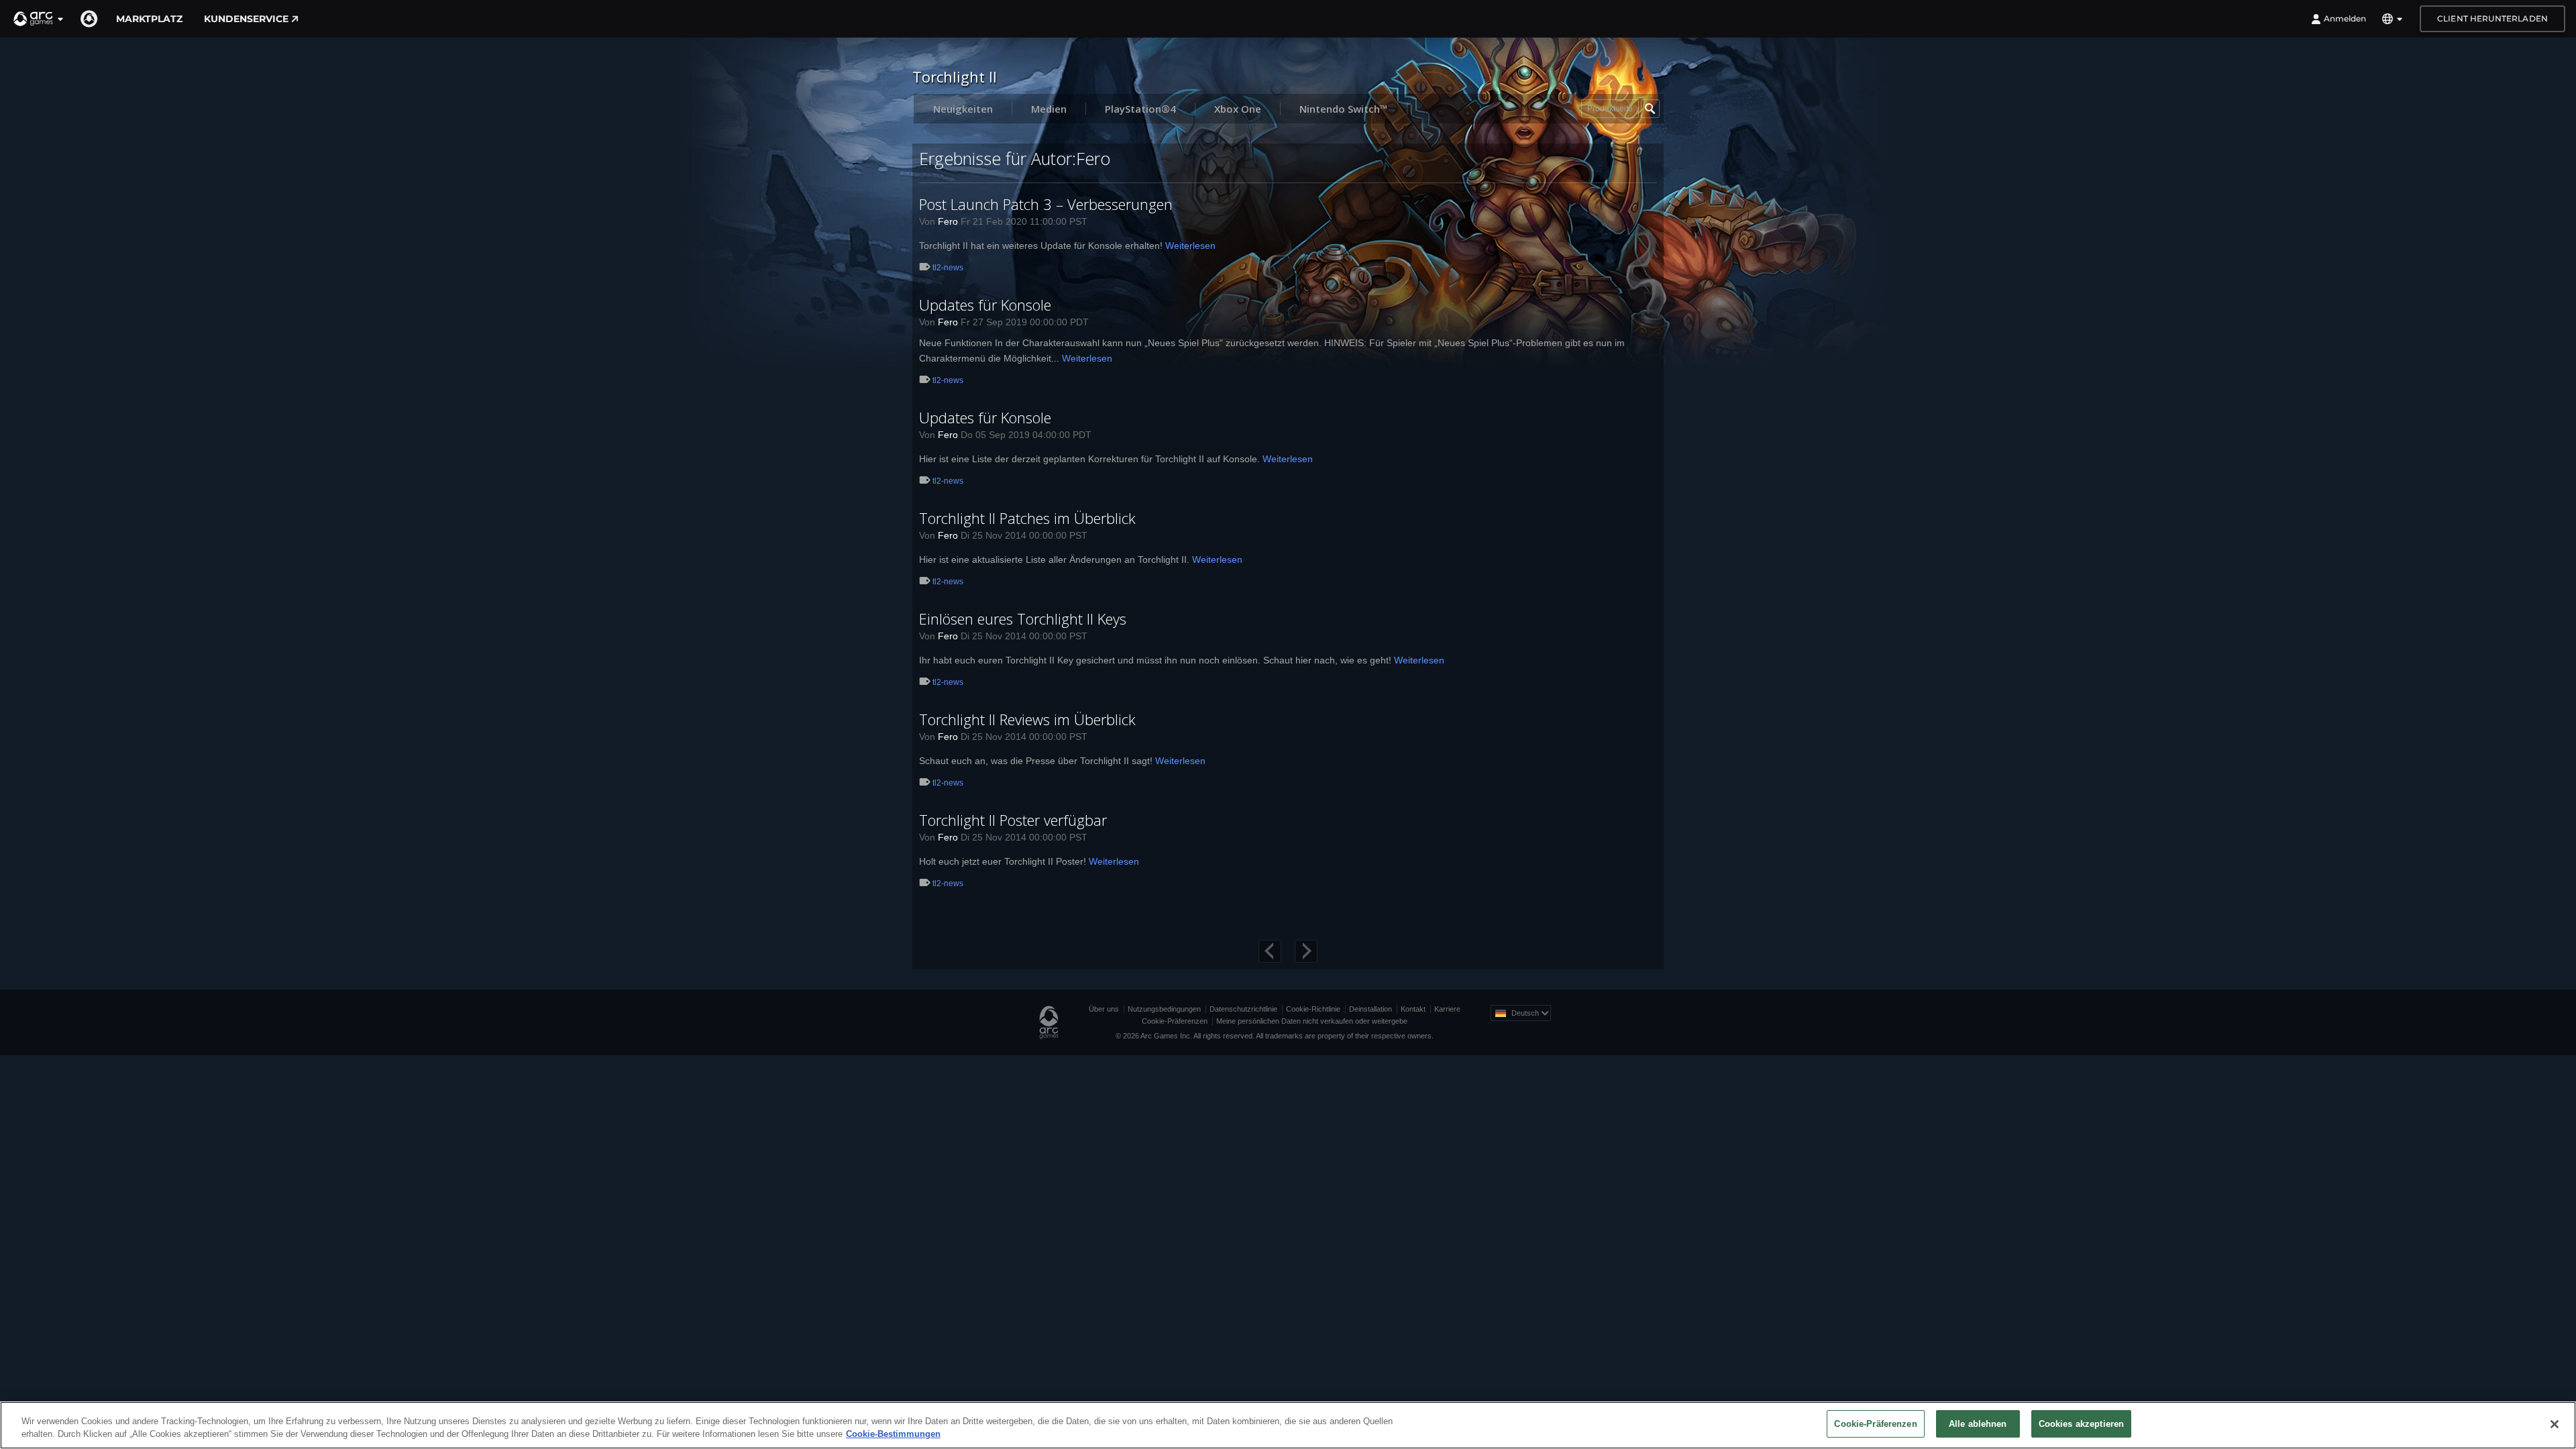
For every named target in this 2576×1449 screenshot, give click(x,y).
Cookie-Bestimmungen (893, 1435)
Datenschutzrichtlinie (1243, 1009)
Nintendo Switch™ (1344, 109)
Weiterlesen (1190, 246)
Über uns (1104, 1009)
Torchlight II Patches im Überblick (1027, 518)
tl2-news (948, 268)
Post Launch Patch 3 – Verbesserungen (1046, 204)
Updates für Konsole (985, 305)
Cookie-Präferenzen (1175, 1021)
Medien (1049, 109)
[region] (1288, 1425)
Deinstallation (1371, 1009)
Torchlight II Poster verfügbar (1013, 820)
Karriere (1447, 1009)
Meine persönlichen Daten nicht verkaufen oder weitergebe (1312, 1021)
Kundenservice (246, 19)
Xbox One (1238, 109)
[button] (39, 19)
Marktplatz (149, 19)
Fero (948, 221)
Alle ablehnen (1978, 1424)
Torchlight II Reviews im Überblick (1027, 719)
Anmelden (2345, 18)
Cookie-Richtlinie (1313, 1009)
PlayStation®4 (1140, 109)
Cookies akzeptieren (2081, 1424)
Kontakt (1413, 1009)
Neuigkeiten (963, 109)
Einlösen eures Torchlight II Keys (1023, 619)
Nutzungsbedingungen (1164, 1009)
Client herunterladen (2492, 18)
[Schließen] (2555, 1424)
